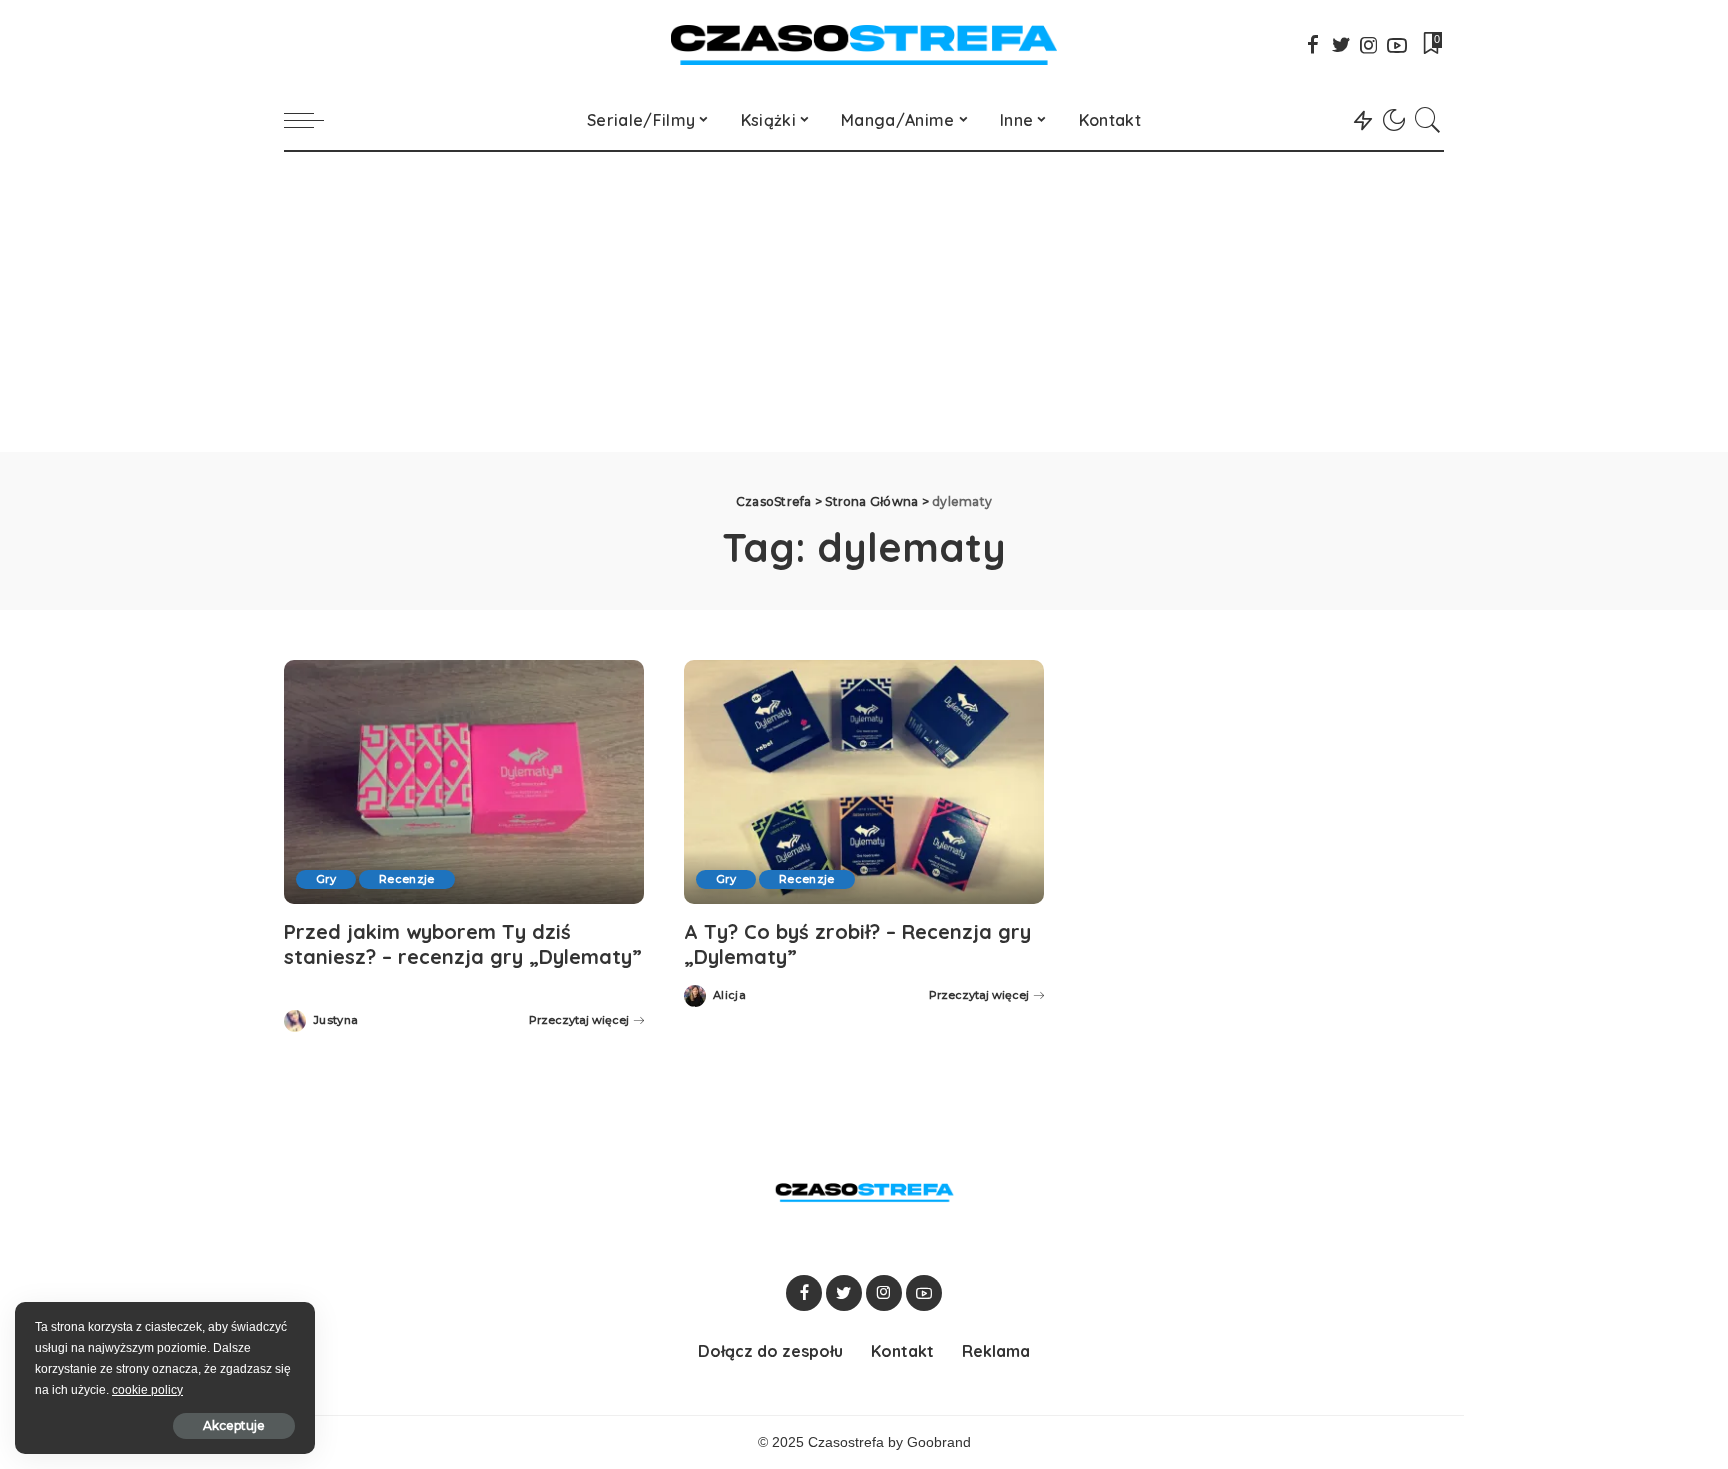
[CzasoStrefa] (864, 45)
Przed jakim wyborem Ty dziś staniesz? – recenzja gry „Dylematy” (463, 944)
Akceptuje (234, 1425)
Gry (326, 879)
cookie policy (147, 1390)
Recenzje (407, 879)
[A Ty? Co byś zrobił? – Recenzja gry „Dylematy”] (864, 781)
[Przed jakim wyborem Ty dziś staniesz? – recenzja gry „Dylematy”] (464, 781)
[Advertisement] (864, 302)
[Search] (1428, 120)
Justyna (335, 1020)
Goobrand (939, 1442)
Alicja (729, 995)
